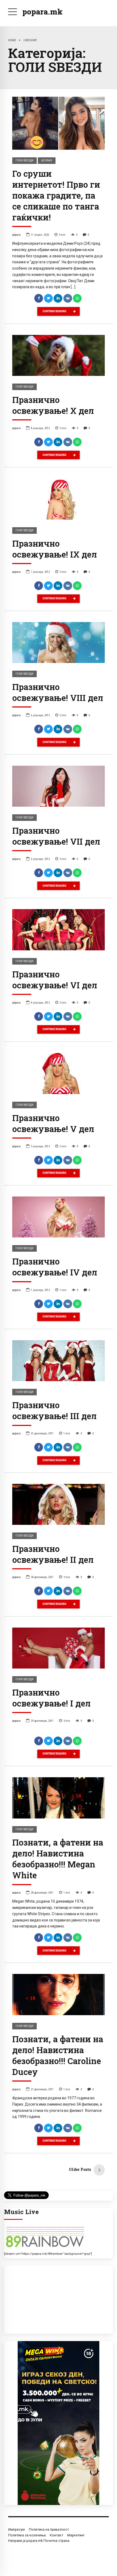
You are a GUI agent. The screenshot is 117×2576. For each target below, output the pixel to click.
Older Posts (80, 2169)
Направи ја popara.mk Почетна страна (39, 2541)
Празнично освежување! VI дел (55, 980)
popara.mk (42, 12)
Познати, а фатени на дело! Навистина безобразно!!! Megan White (58, 1859)
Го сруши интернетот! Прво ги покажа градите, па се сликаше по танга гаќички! (56, 195)
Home (12, 40)
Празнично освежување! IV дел (55, 1267)
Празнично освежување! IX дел (55, 549)
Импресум (16, 2529)
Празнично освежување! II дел (53, 1554)
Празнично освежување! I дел (51, 1698)
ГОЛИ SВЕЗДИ (24, 160)
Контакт (56, 2535)
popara (16, 235)
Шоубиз (47, 160)
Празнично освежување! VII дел (56, 836)
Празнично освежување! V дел (53, 1123)
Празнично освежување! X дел (53, 405)
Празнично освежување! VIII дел (58, 692)
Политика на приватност (49, 2529)
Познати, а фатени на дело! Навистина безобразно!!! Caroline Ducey (58, 2055)
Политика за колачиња (27, 2535)
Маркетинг (76, 2535)
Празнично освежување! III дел (54, 1410)
